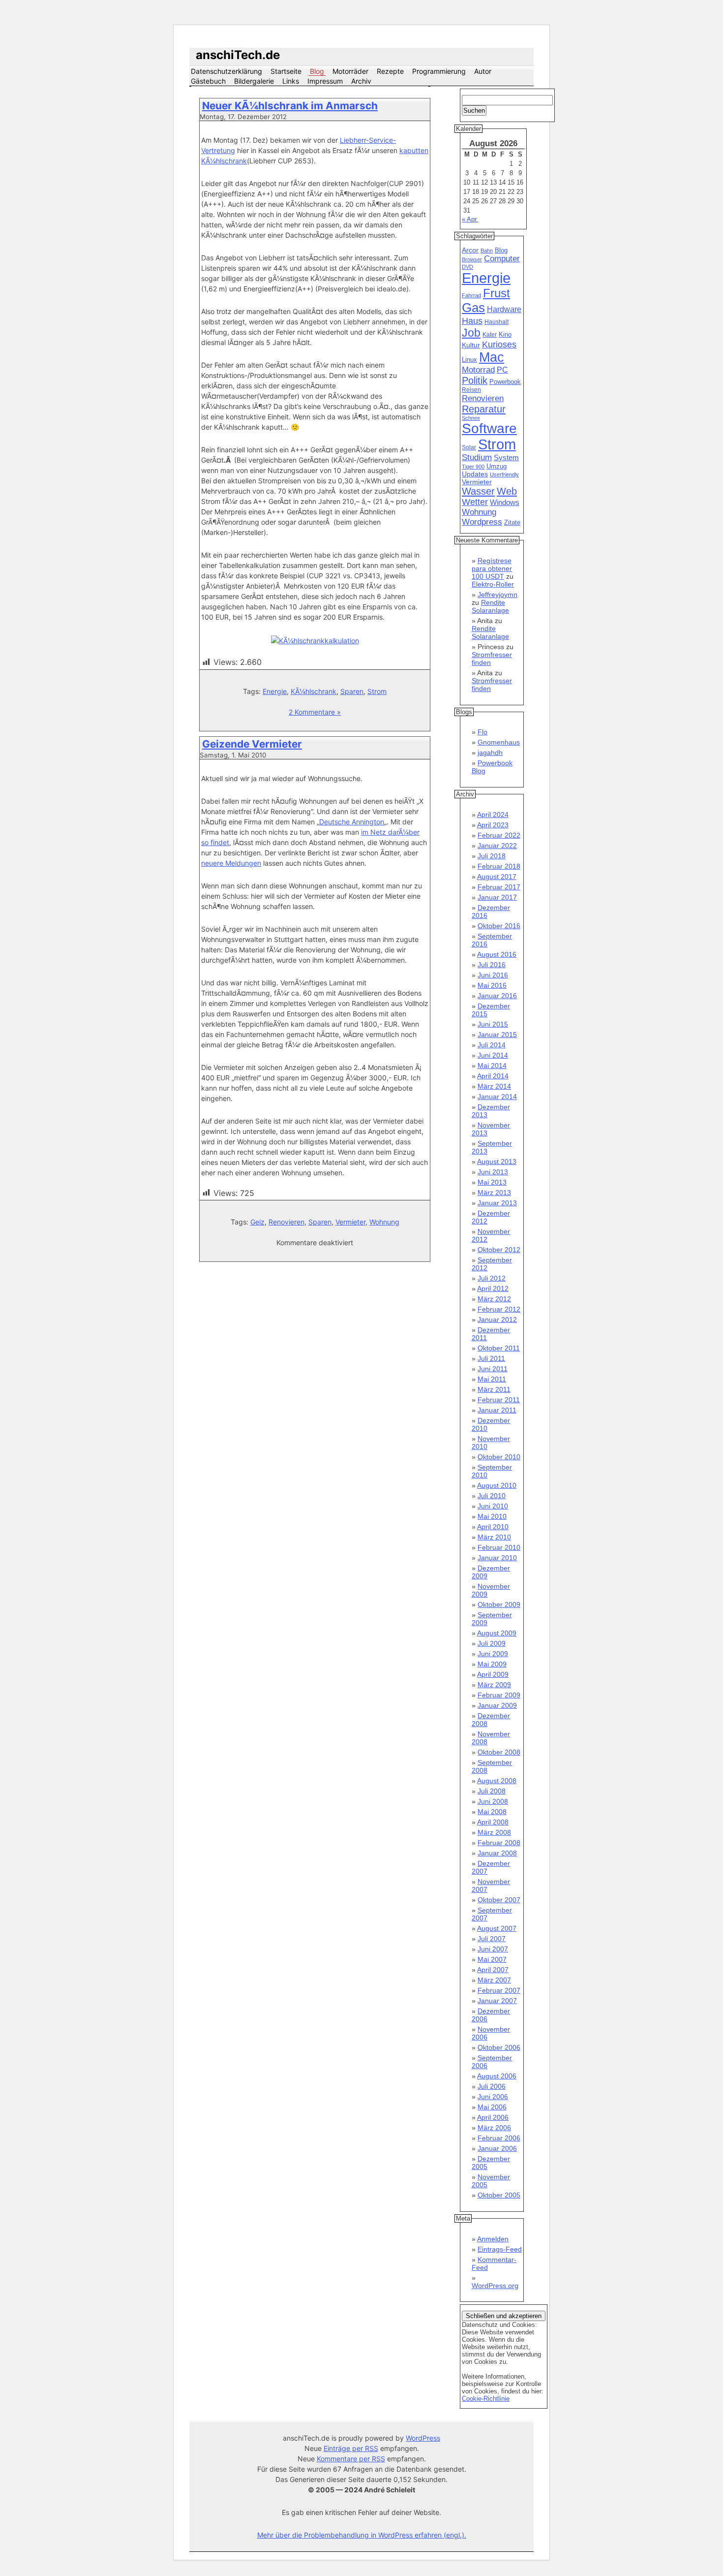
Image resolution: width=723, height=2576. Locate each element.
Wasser (478, 491)
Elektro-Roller (493, 584)
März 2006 (494, 2128)
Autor (483, 71)
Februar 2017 (499, 887)
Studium (477, 457)
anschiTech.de (238, 55)
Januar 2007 (497, 2001)
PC (502, 370)
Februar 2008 (499, 1843)
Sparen (352, 691)
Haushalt (497, 322)
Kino (505, 335)
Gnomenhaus (499, 742)
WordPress (423, 2438)
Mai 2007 (492, 1959)
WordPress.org (495, 2286)
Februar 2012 (499, 1309)
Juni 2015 (493, 1024)
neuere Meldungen (231, 863)
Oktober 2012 (499, 1250)
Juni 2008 (493, 1801)
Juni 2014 (493, 1055)
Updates (475, 474)
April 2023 (493, 825)
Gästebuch (208, 81)
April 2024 (493, 815)
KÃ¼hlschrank (314, 691)
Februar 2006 (499, 2138)
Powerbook (505, 382)
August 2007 (497, 1928)
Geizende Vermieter (252, 744)
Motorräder (350, 71)
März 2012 (494, 1299)
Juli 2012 (492, 1278)
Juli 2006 (492, 2086)
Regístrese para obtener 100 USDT (492, 568)
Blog (317, 71)
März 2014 (494, 1086)
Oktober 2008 (499, 1752)
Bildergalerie (254, 81)
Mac (492, 357)
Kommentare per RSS (351, 2459)
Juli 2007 (492, 1939)
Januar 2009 (497, 1705)
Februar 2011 (499, 1400)
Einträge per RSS (351, 2448)
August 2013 (497, 1162)
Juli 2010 (492, 1496)
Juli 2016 (492, 965)
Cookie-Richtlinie (486, 2399)
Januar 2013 (497, 1203)
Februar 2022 (499, 835)
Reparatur (484, 409)
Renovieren (286, 1222)
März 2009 (494, 1685)
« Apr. (470, 219)
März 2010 (494, 1537)
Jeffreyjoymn (497, 595)
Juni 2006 (493, 2097)
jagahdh (490, 753)
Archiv (361, 81)
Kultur (471, 345)
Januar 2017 (497, 897)
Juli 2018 (492, 856)
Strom (377, 691)
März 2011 (494, 1389)
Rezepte (390, 71)
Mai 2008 (492, 1812)
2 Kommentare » (315, 712)
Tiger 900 (473, 467)
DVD (467, 267)
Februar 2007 (499, 1990)
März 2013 (494, 1193)
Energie (275, 691)
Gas (473, 308)
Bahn (487, 251)
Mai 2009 (492, 1664)
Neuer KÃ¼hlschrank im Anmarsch (290, 106)
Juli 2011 (491, 1358)
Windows (505, 503)
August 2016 (497, 954)
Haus (472, 321)
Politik (475, 380)
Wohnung (384, 1222)
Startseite (286, 71)
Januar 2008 (497, 1853)
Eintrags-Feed (500, 2249)
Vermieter (350, 1222)
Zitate (512, 523)
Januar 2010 (497, 1558)
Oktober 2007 (499, 1900)
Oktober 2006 (499, 2047)
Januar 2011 (497, 1410)
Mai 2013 (492, 1182)
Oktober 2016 (499, 926)
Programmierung (439, 71)
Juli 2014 (492, 1045)
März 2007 (494, 1980)
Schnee (471, 418)
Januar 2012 (497, 1319)
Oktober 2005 (499, 2195)
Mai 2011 (492, 1379)
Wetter (475, 502)
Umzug (497, 466)
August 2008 (497, 1781)
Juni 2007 (493, 1949)
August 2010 (497, 1485)
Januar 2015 (497, 1035)
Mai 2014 (492, 1066)
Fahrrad (471, 295)
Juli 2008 (492, 1791)
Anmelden (493, 2239)
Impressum (325, 81)
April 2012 (493, 1288)
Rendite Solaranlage (490, 606)
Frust (497, 293)
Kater (490, 335)
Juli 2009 (492, 1643)
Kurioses (499, 345)
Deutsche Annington (352, 822)
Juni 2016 (493, 975)
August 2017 (497, 877)
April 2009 (493, 1674)
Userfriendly (504, 474)
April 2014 (493, 1076)
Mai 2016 (492, 985)
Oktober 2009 (499, 1604)
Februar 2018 (499, 866)
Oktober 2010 (499, 1457)
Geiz (257, 1222)
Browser (472, 259)
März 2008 (494, 1832)
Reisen (471, 390)
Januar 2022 (497, 846)
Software (489, 428)
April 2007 (493, 1970)
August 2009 (497, 1633)
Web (507, 491)
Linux (469, 360)
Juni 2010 (493, 1506)
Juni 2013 (493, 1172)
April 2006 (493, 2117)
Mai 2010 (492, 1516)
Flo (482, 732)
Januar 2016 (497, 996)
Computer (502, 259)
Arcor (470, 250)
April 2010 (493, 1527)
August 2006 (497, 2076)
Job (471, 333)
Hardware (504, 309)
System (506, 457)
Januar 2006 (497, 2148)
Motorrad (478, 370)
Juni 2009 (493, 1654)
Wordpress (482, 522)
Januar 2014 (497, 1097)
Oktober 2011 (499, 1348)
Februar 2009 (499, 1695)
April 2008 (493, 1822)
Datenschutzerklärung (226, 71)
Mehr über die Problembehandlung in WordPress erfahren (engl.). (362, 2535)
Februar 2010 (499, 1547)
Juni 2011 (493, 1369)
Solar (469, 447)
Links (291, 81)
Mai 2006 (492, 2107)
